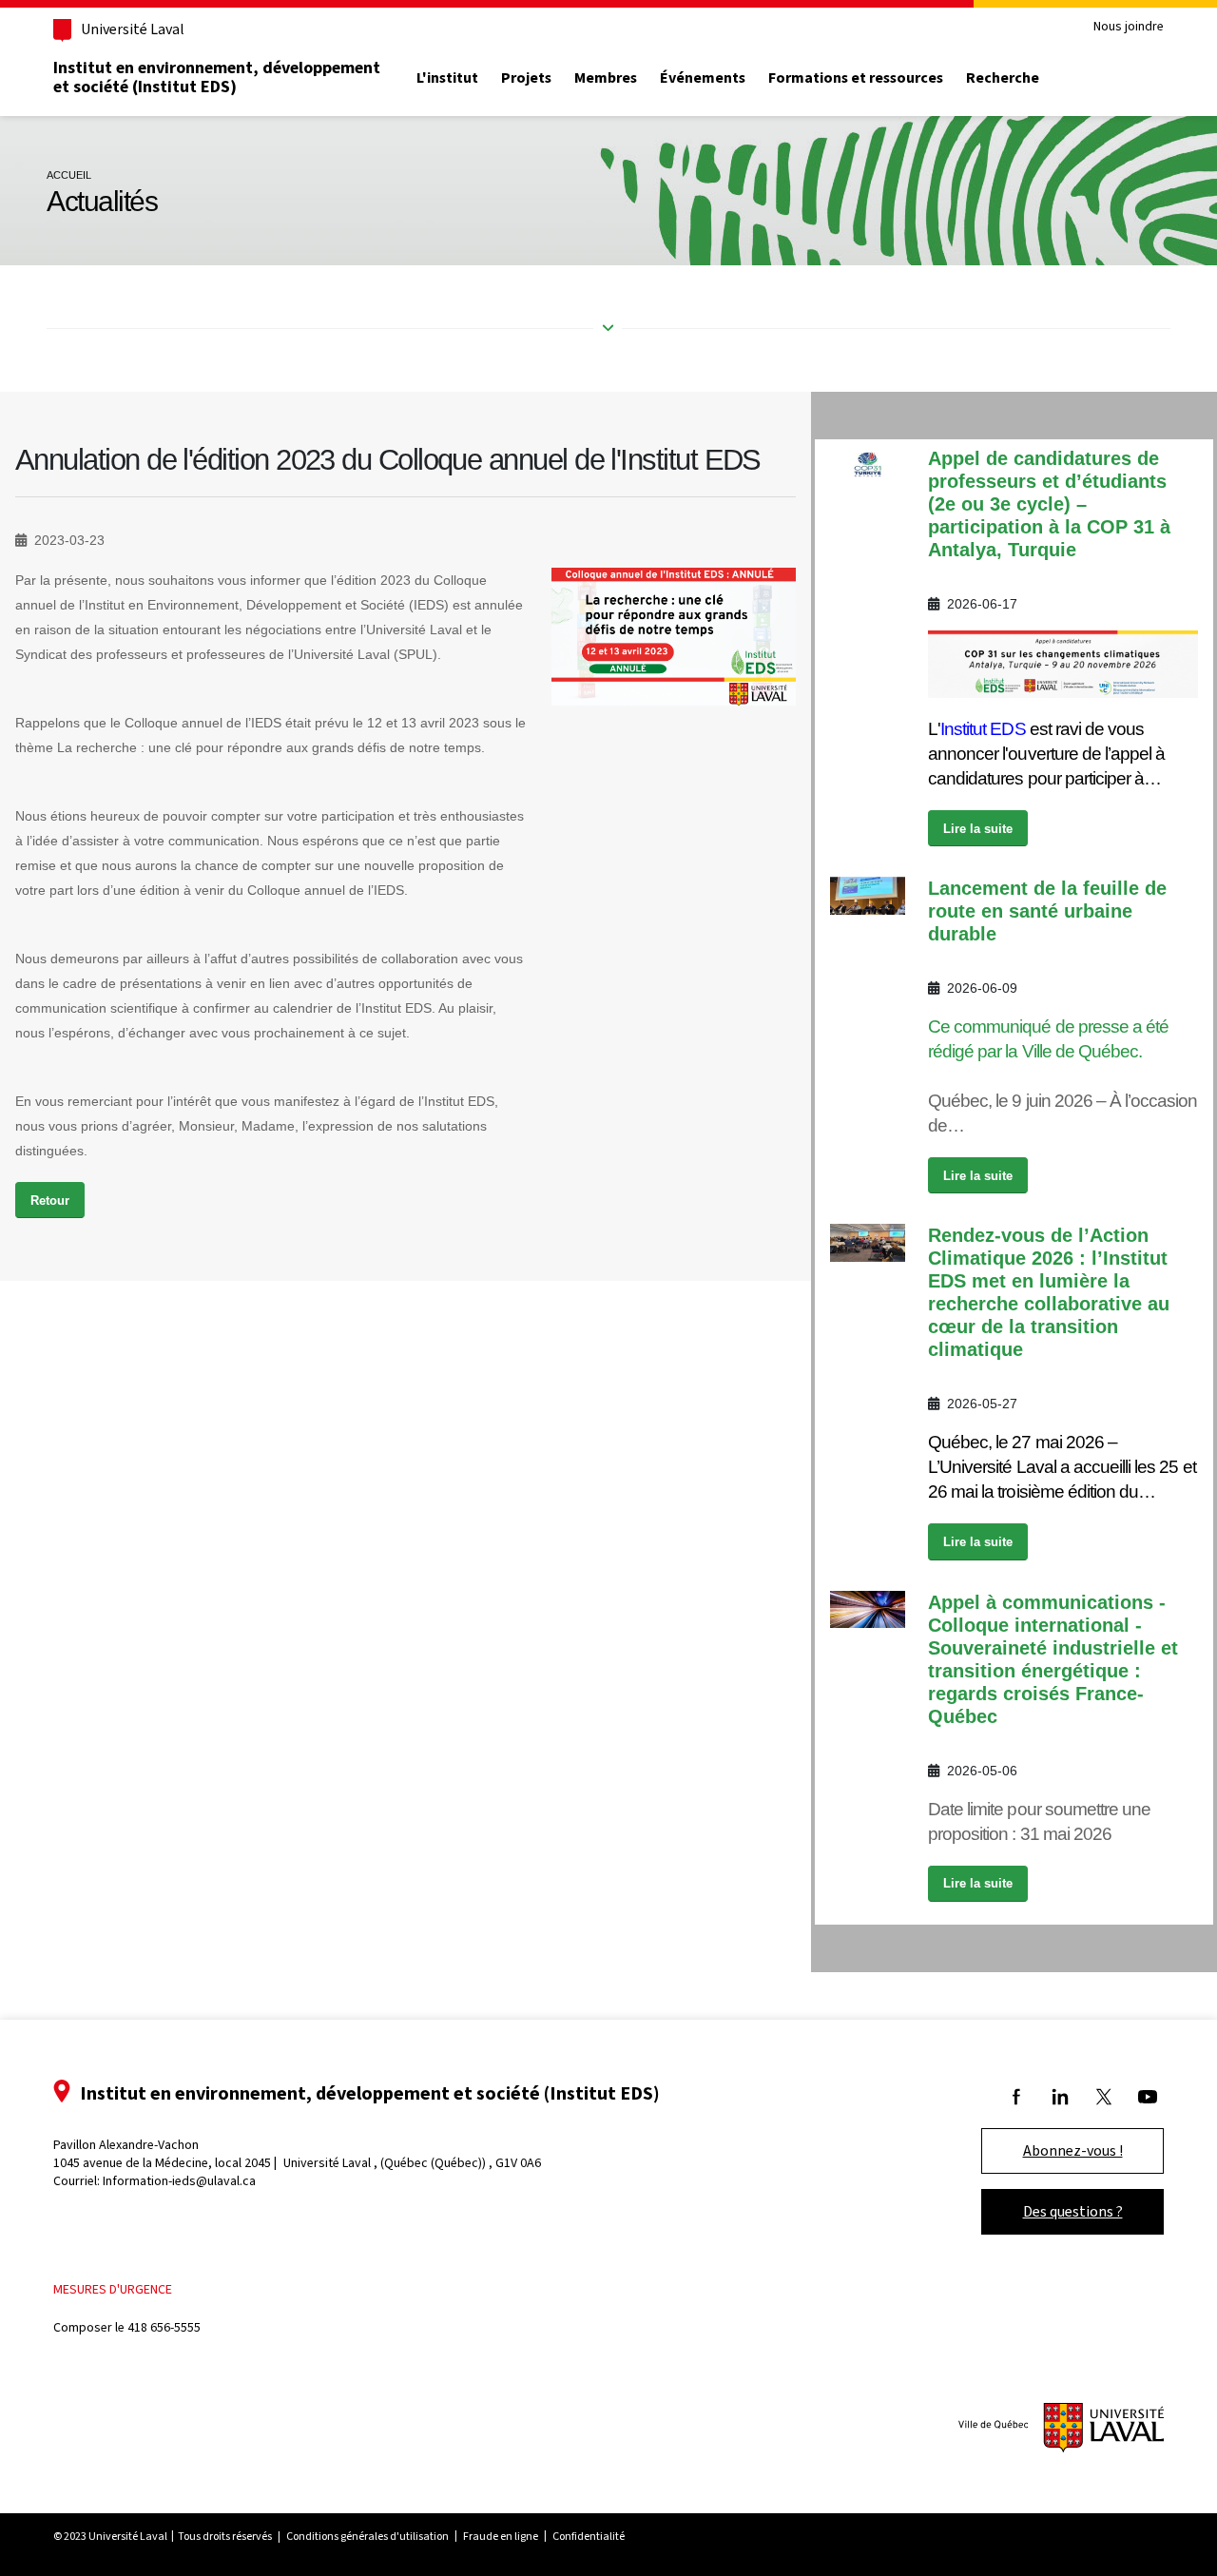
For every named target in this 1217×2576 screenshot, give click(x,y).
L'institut (447, 78)
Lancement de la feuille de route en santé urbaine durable (1047, 911)
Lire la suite (978, 829)
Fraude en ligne (501, 2536)
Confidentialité (589, 2536)
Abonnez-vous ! (1073, 2150)
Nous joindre (1129, 27)
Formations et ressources (856, 78)
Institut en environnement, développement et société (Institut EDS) (217, 77)
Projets (526, 78)
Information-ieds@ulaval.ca (179, 2181)
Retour (50, 1201)
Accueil (69, 175)
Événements (703, 78)
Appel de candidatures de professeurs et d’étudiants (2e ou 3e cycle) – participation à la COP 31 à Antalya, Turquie (1049, 504)
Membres (606, 78)
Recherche (1003, 78)
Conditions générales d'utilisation (367, 2536)
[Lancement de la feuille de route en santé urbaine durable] (868, 895)
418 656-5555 (164, 2327)
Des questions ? (1073, 2211)
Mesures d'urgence (113, 2289)
